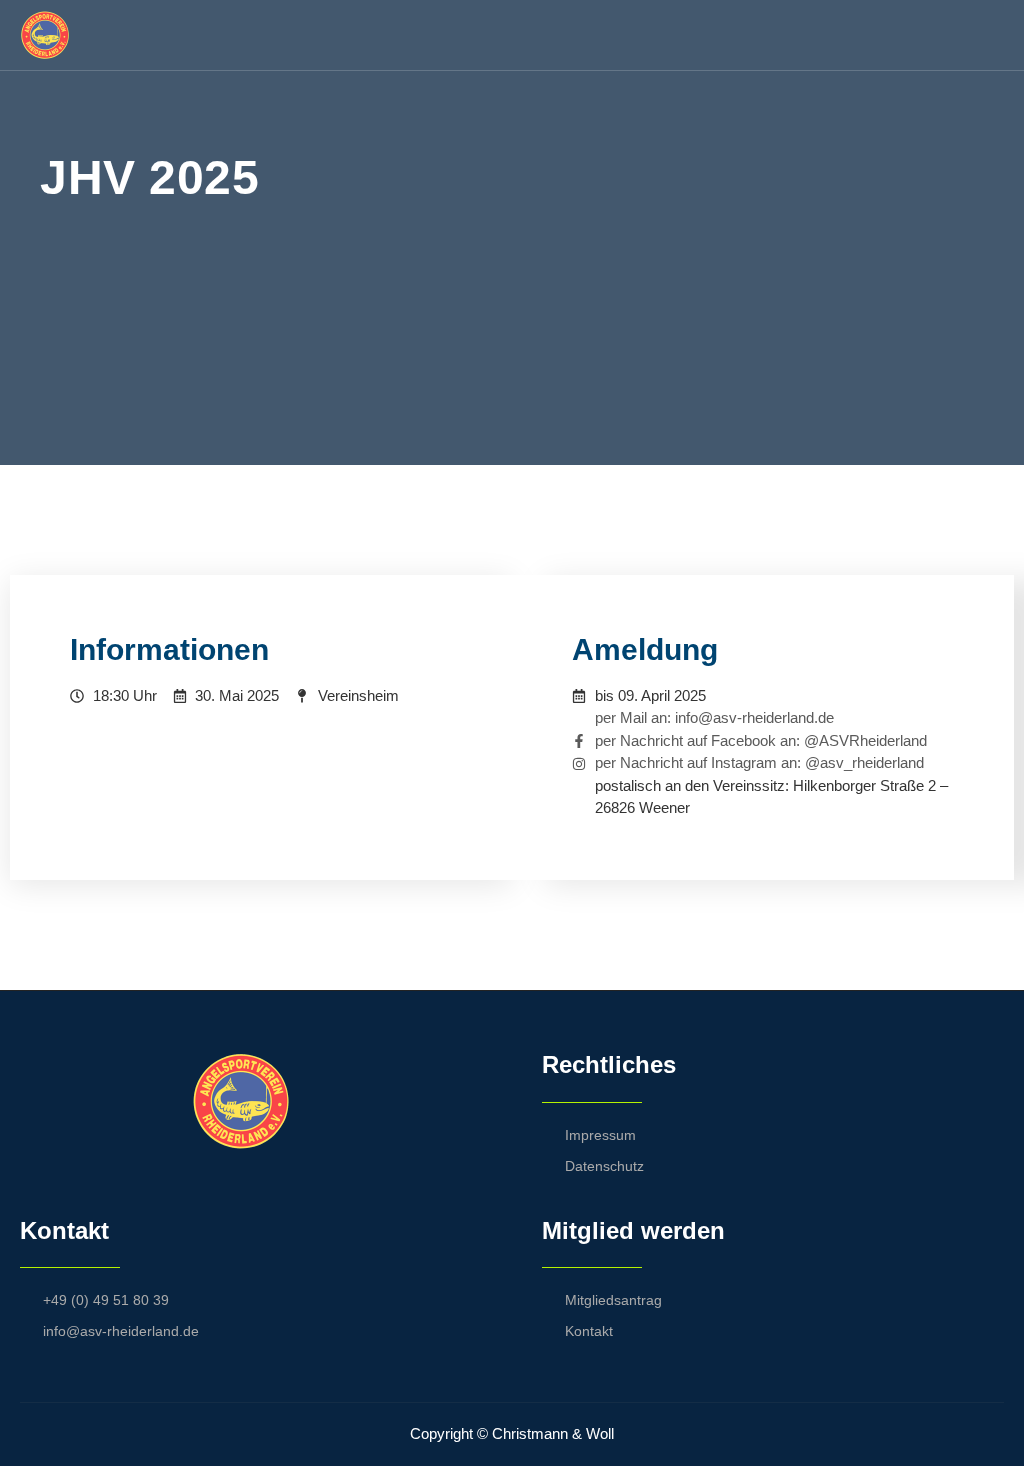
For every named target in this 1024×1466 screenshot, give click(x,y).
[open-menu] (992, 35)
